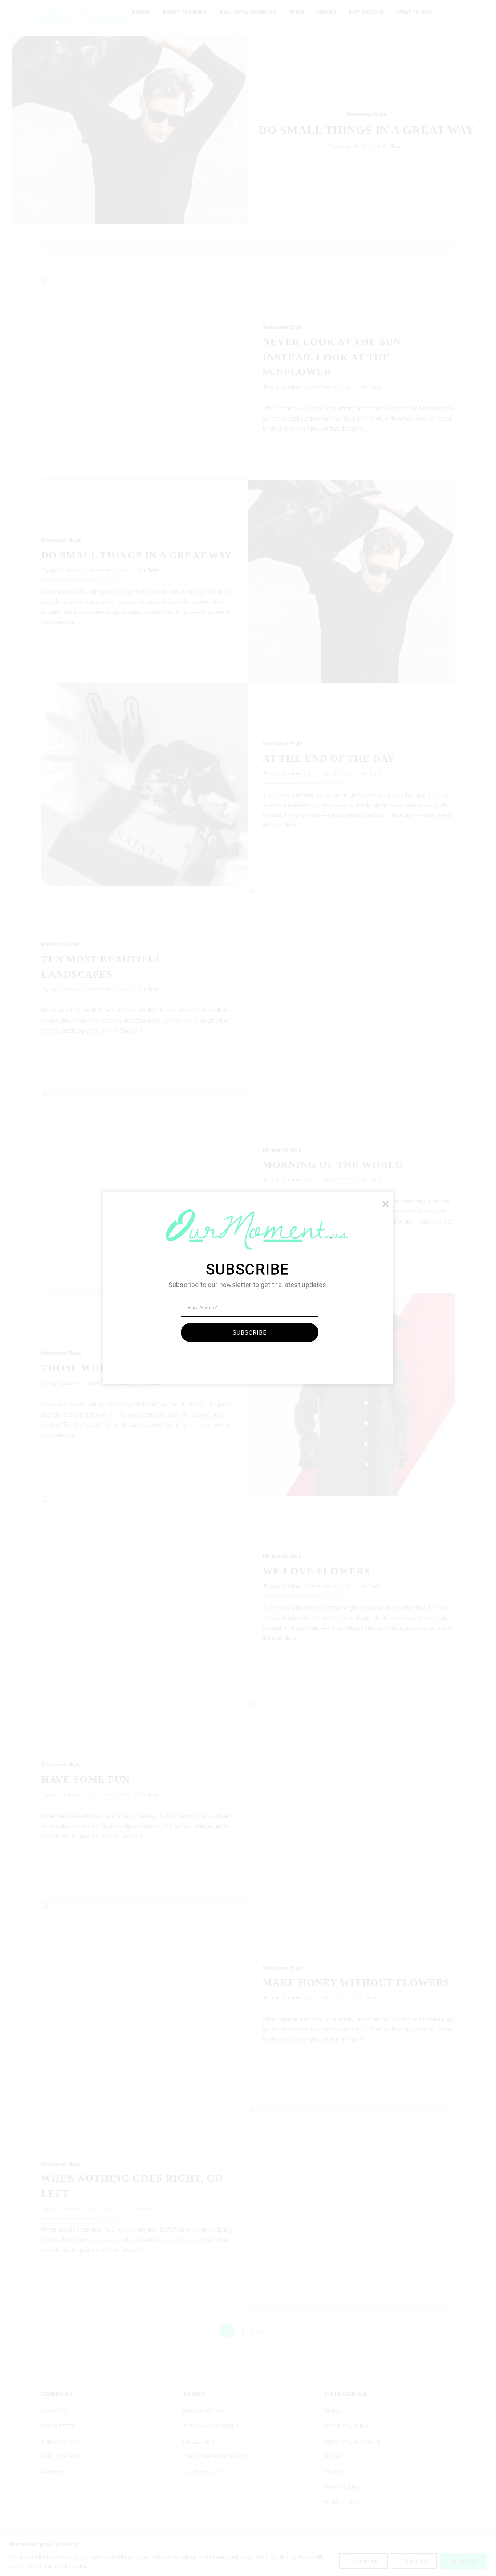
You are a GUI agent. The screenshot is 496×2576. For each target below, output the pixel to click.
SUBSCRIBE (250, 1332)
